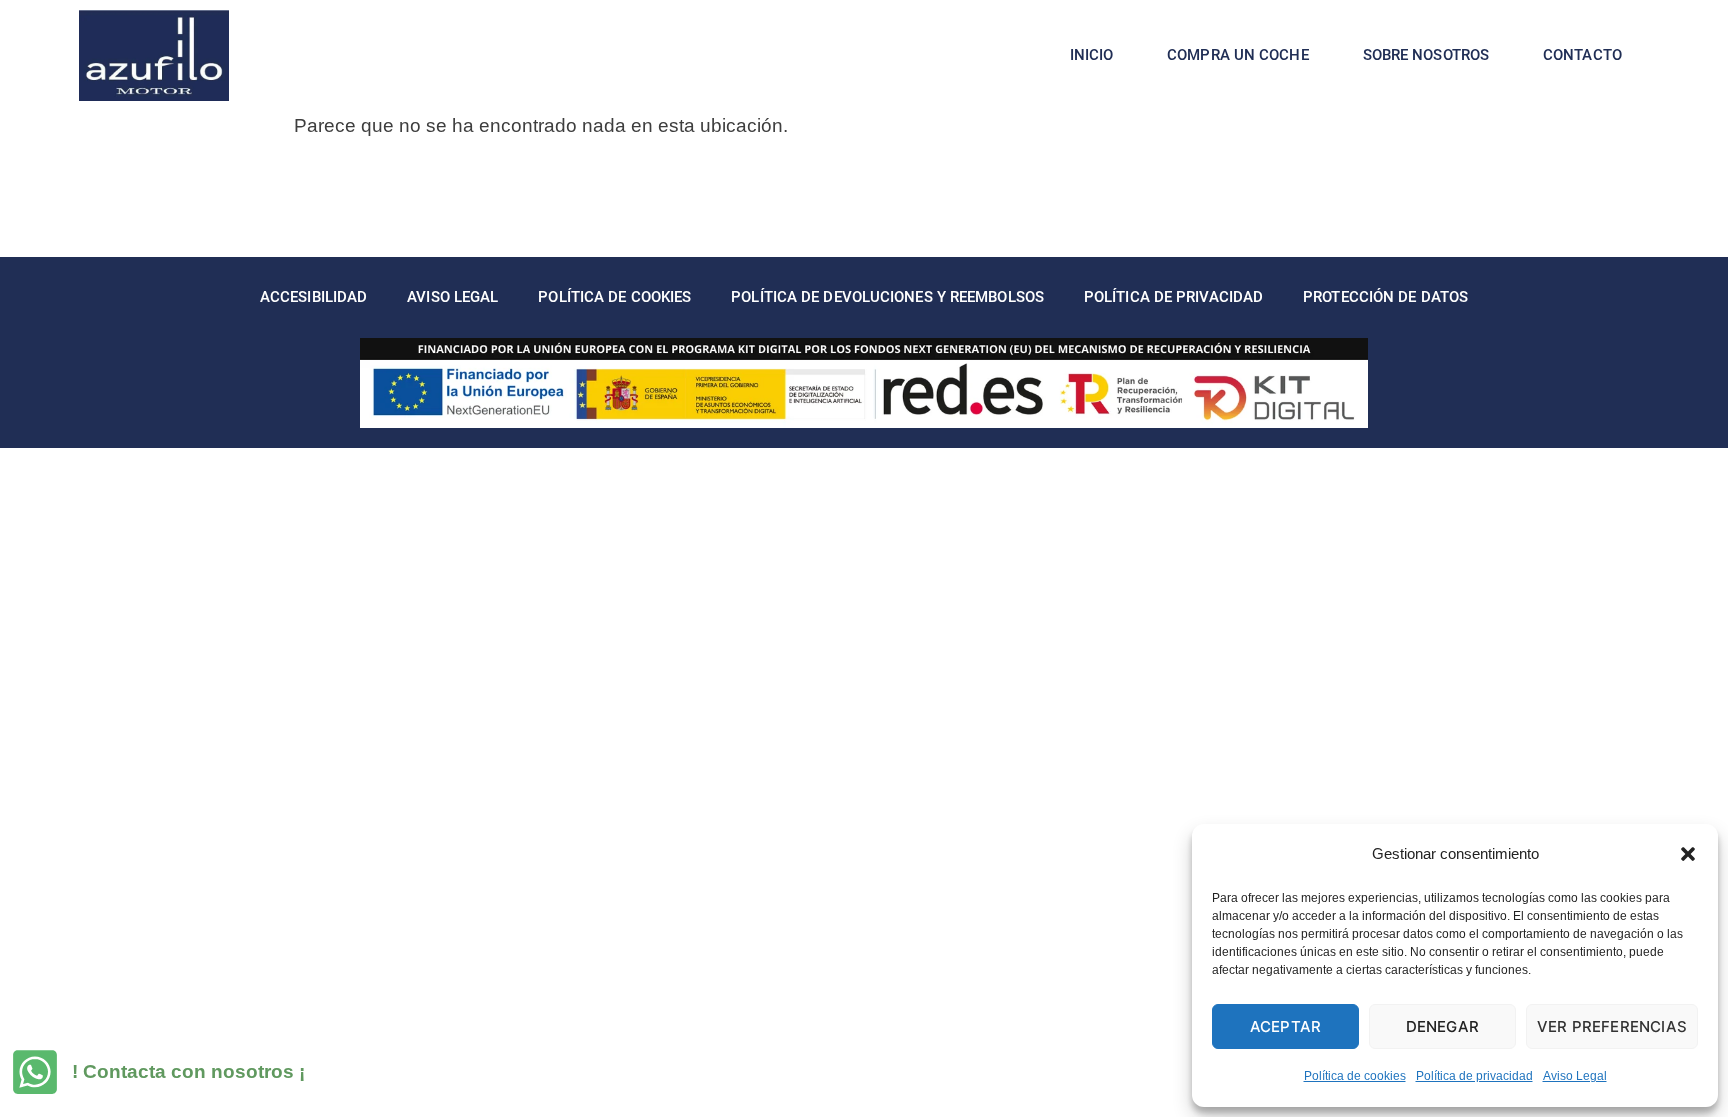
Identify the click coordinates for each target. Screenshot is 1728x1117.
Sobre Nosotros (1426, 55)
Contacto (1582, 55)
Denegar (1442, 1026)
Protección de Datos (1385, 297)
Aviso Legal (1575, 1076)
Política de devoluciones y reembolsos (887, 297)
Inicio (1092, 55)
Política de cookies (1355, 1076)
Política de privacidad (1474, 1076)
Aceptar (1285, 1026)
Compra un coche (1238, 55)
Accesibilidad (313, 297)
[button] (1688, 854)
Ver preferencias (1612, 1026)
